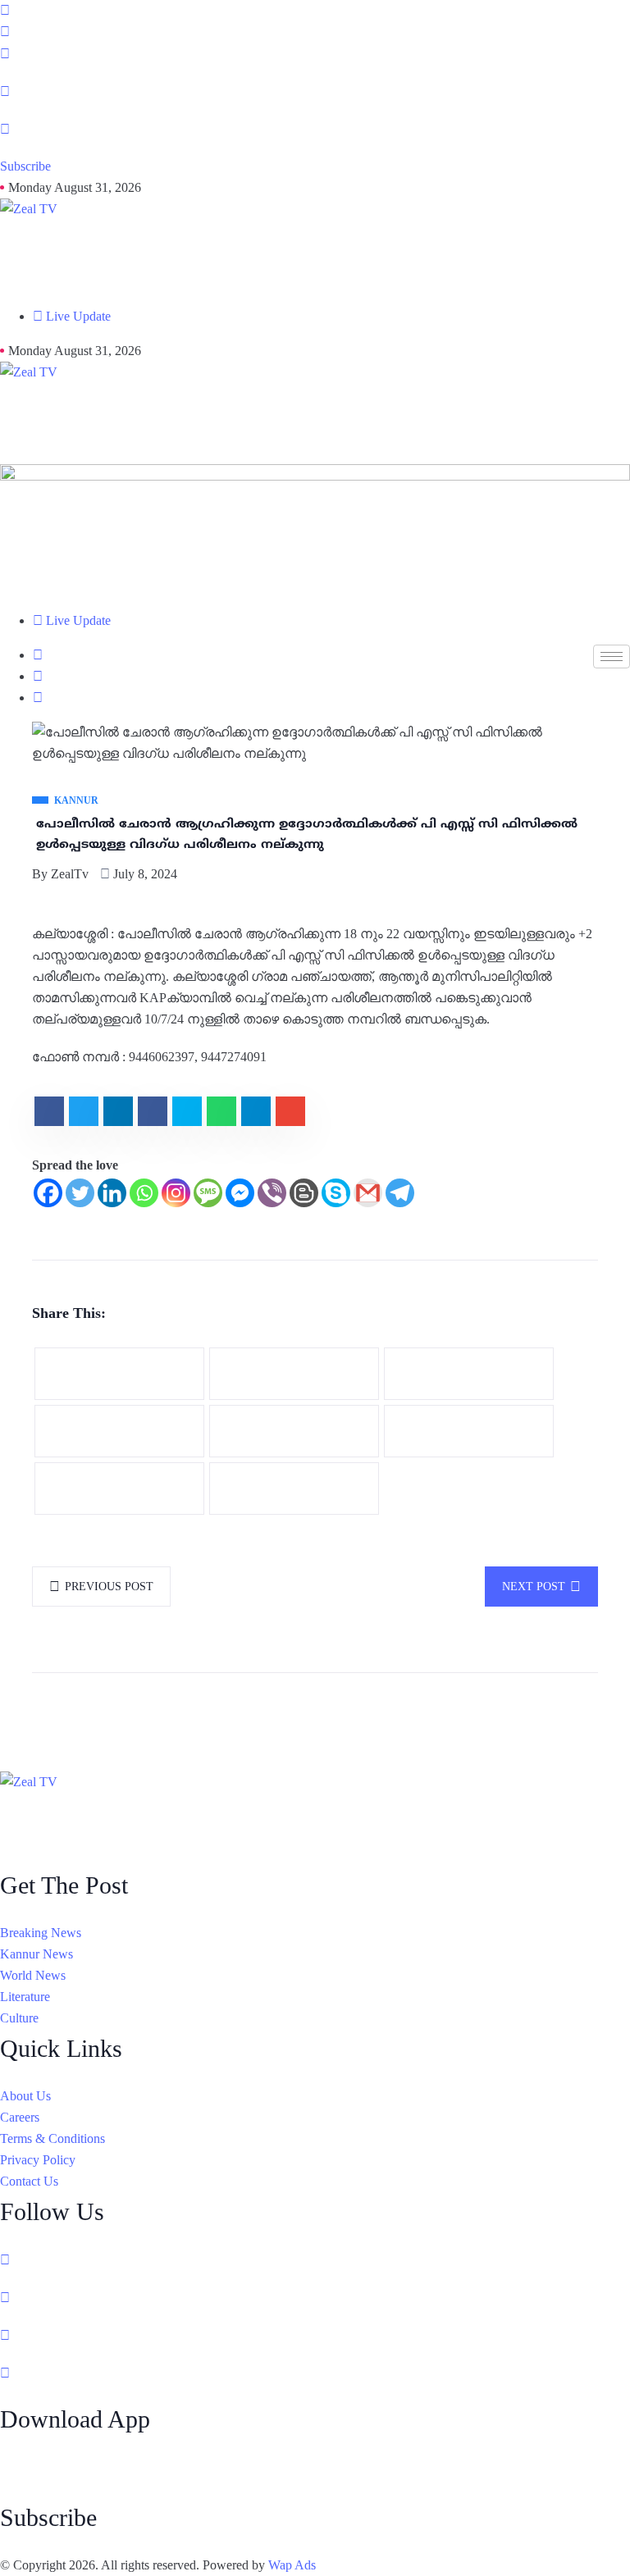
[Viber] (272, 1193)
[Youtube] (315, 129)
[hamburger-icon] (612, 657)
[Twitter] (80, 1193)
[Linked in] (315, 2335)
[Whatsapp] (144, 1193)
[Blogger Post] (304, 1193)
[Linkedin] (112, 1193)
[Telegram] (400, 1193)
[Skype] (336, 1193)
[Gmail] (368, 1193)
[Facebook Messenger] (240, 1193)
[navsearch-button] (5, 32)
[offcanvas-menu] (5, 11)
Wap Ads (292, 2565)
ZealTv (70, 874)
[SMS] (208, 1193)
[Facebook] (315, 53)
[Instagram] (315, 91)
